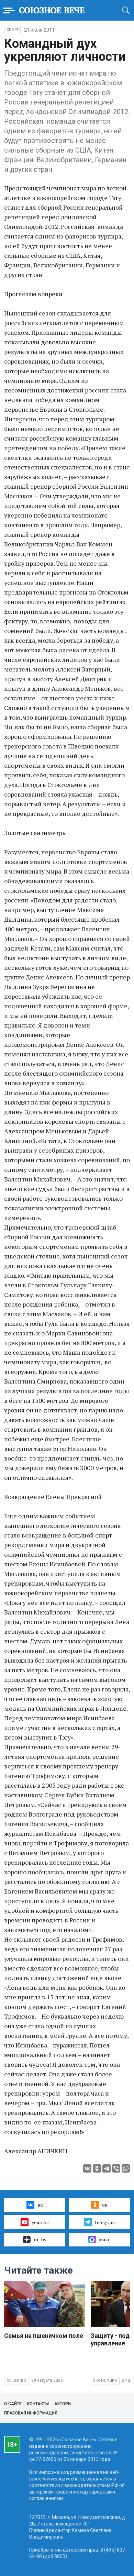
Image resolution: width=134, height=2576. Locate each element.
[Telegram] (107, 2168)
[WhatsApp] (126, 2168)
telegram (105, 2222)
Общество (16, 2381)
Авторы (63, 2404)
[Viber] (116, 2168)
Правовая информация (31, 2413)
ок (105, 2205)
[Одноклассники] (97, 2168)
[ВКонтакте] (87, 2168)
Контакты (38, 2404)
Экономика (105, 2381)
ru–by (40, 2239)
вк (40, 2205)
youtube (40, 2222)
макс (105, 2239)
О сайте (13, 2404)
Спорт (12, 30)
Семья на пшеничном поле (44, 2336)
